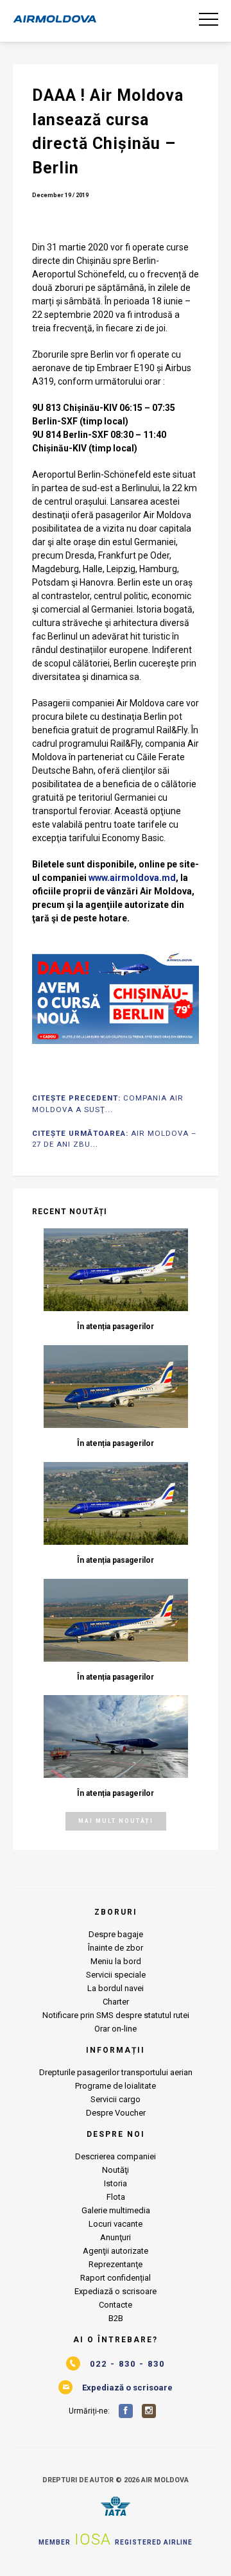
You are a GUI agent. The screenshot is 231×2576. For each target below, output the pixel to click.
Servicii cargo (116, 2099)
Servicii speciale (116, 1975)
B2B (116, 2318)
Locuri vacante (116, 2224)
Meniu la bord (116, 1961)
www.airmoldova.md (132, 878)
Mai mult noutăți (116, 1821)
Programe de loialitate (116, 2086)
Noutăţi (116, 2170)
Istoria (116, 2183)
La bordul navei (116, 1988)
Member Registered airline (116, 2539)
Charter (116, 2002)
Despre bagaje (116, 1934)
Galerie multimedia (116, 2210)
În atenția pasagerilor (116, 1327)
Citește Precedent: (108, 1103)
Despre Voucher (116, 2113)
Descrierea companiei (116, 2156)
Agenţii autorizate (116, 2251)
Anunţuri (116, 2237)
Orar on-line (116, 2029)
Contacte (116, 2305)
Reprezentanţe (116, 2264)
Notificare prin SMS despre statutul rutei (116, 2015)
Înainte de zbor (116, 1948)
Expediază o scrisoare (116, 2291)
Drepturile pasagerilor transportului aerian (116, 2072)
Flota (116, 2197)
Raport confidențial (116, 2278)
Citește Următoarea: (115, 1139)
